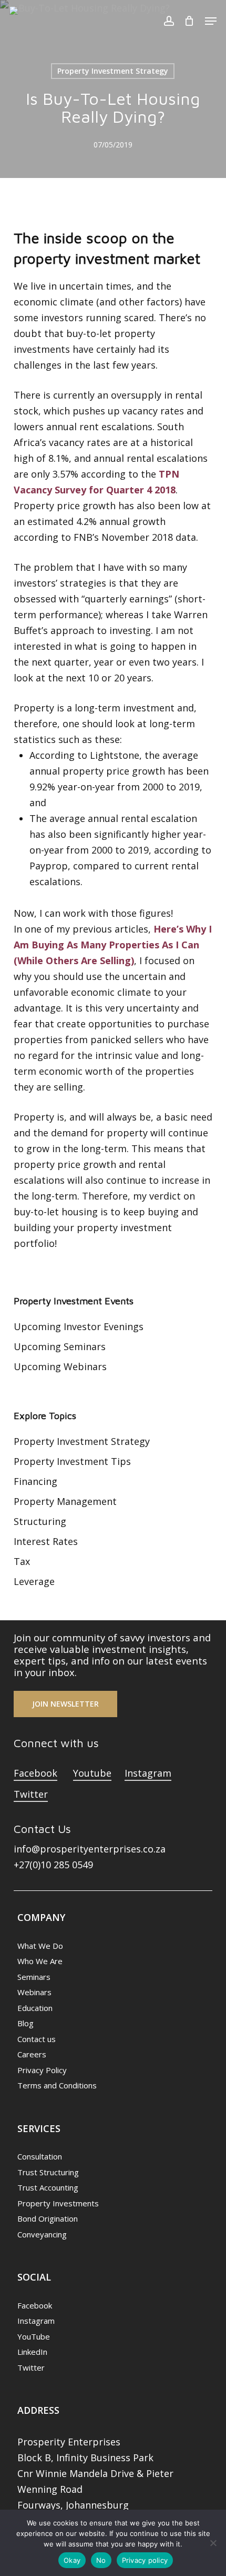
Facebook (35, 2305)
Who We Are (40, 1961)
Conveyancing (42, 2234)
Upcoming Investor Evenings (79, 1326)
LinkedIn (32, 2352)
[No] (213, 2543)
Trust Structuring (48, 2172)
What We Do (40, 1946)
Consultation (40, 2156)
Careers (32, 2054)
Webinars (34, 1992)
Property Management (65, 1501)
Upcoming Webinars (60, 1366)
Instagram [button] (148, 1773)
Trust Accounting (48, 2187)
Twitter (31, 2367)
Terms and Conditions (57, 2085)
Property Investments (58, 2203)
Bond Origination (48, 2218)
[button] (211, 21)
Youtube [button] (92, 1773)
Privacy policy (145, 2560)
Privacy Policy (42, 2070)
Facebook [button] (35, 1773)
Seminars (34, 1977)
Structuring (40, 1521)
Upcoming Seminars (60, 1346)
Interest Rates (46, 1541)
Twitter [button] (31, 1794)
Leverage (34, 1581)
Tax (22, 1561)
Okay (72, 2560)
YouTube (34, 2336)
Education (35, 2008)
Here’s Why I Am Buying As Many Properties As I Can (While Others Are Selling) (113, 945)
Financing (35, 1481)
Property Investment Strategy (113, 71)
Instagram (36, 2321)
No (101, 2560)
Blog (25, 2023)
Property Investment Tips (72, 1461)
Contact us (37, 2039)
